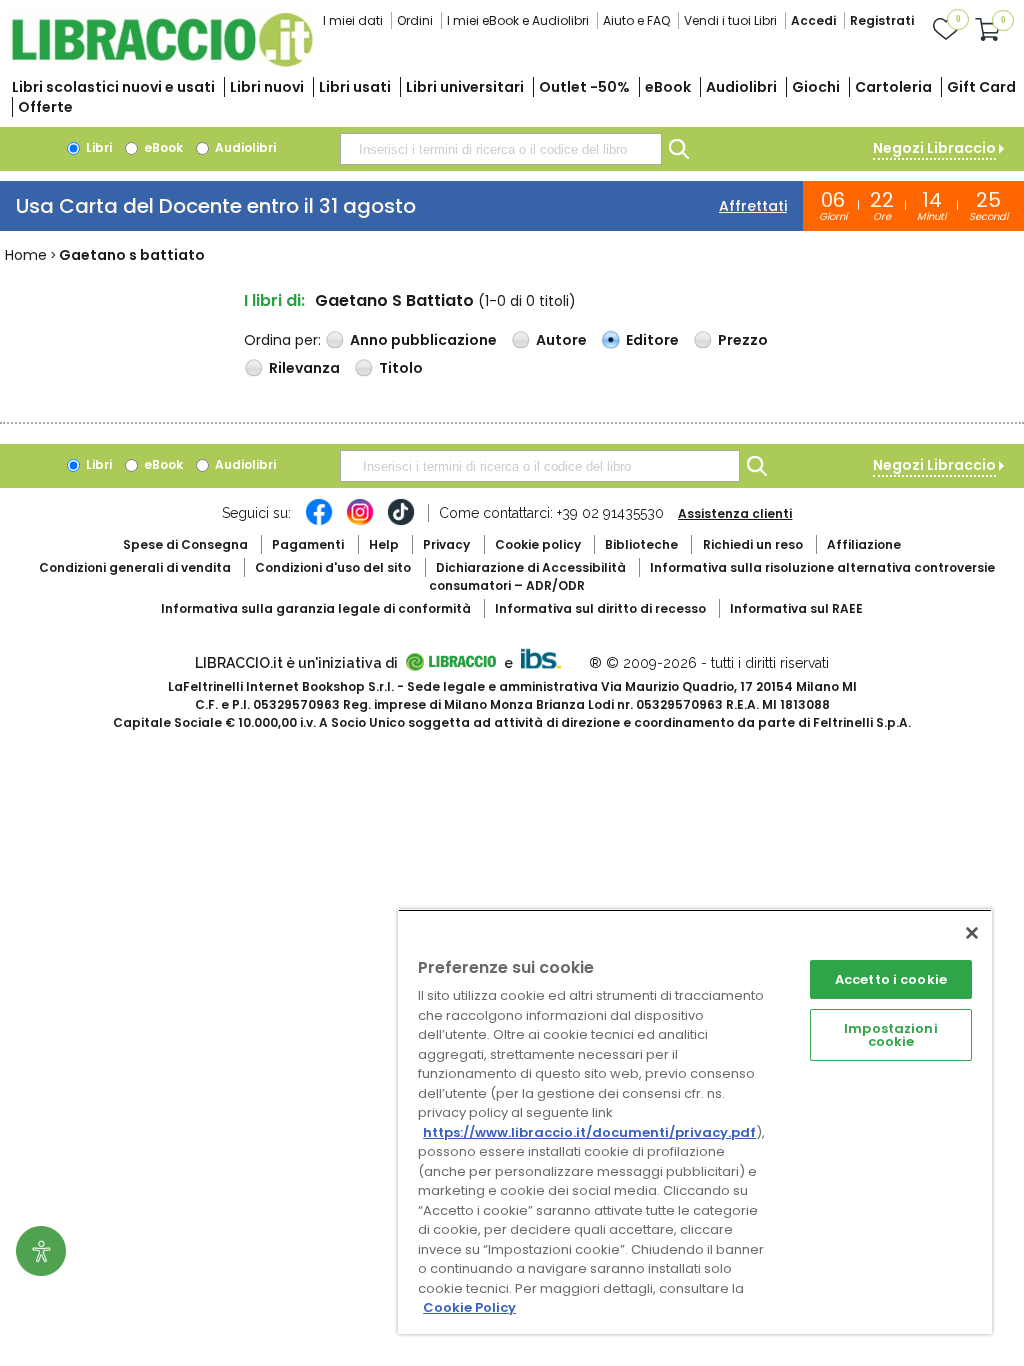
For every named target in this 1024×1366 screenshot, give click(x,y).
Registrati (882, 20)
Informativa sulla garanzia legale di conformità (316, 608)
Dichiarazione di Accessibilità (531, 567)
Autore (561, 340)
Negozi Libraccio (934, 148)
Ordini (415, 20)
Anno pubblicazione (423, 340)
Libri (97, 147)
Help (384, 544)
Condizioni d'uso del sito (333, 567)
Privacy (446, 544)
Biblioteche (641, 544)
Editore (652, 340)
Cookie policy (538, 544)
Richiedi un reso (753, 544)
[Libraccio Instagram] (360, 522)
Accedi (813, 20)
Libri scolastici (113, 87)
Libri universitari (465, 87)
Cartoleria (893, 87)
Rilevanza (304, 368)
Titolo (401, 368)
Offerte (45, 107)
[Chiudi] (972, 933)
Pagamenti (308, 544)
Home (26, 255)
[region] (695, 1121)
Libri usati (355, 87)
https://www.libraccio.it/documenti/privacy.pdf (589, 1132)
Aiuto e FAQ (636, 20)
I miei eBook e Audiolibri (518, 20)
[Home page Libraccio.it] (162, 62)
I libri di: (274, 300)
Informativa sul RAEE (796, 608)
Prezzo (743, 340)
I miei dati (353, 20)
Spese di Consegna (185, 544)
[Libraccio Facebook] (319, 522)
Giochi (816, 87)
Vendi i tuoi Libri (730, 20)
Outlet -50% (584, 87)
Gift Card (981, 87)
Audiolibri (741, 87)
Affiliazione (864, 544)
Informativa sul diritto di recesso (600, 608)
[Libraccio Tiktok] (401, 522)
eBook (668, 87)
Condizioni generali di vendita (135, 567)
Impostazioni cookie (891, 1035)
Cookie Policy (469, 1307)
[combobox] (501, 149)
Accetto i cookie (891, 979)
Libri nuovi (267, 87)
